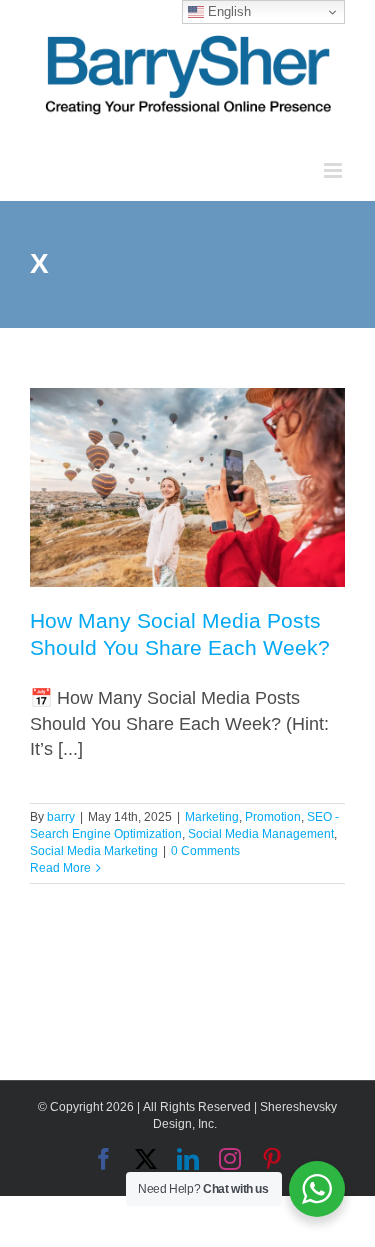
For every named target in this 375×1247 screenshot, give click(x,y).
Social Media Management (261, 834)
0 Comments (205, 851)
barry (61, 817)
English (227, 11)
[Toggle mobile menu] (334, 170)
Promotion (273, 817)
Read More (60, 868)
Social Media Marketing (94, 851)
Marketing (212, 817)
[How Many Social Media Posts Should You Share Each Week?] (187, 487)
